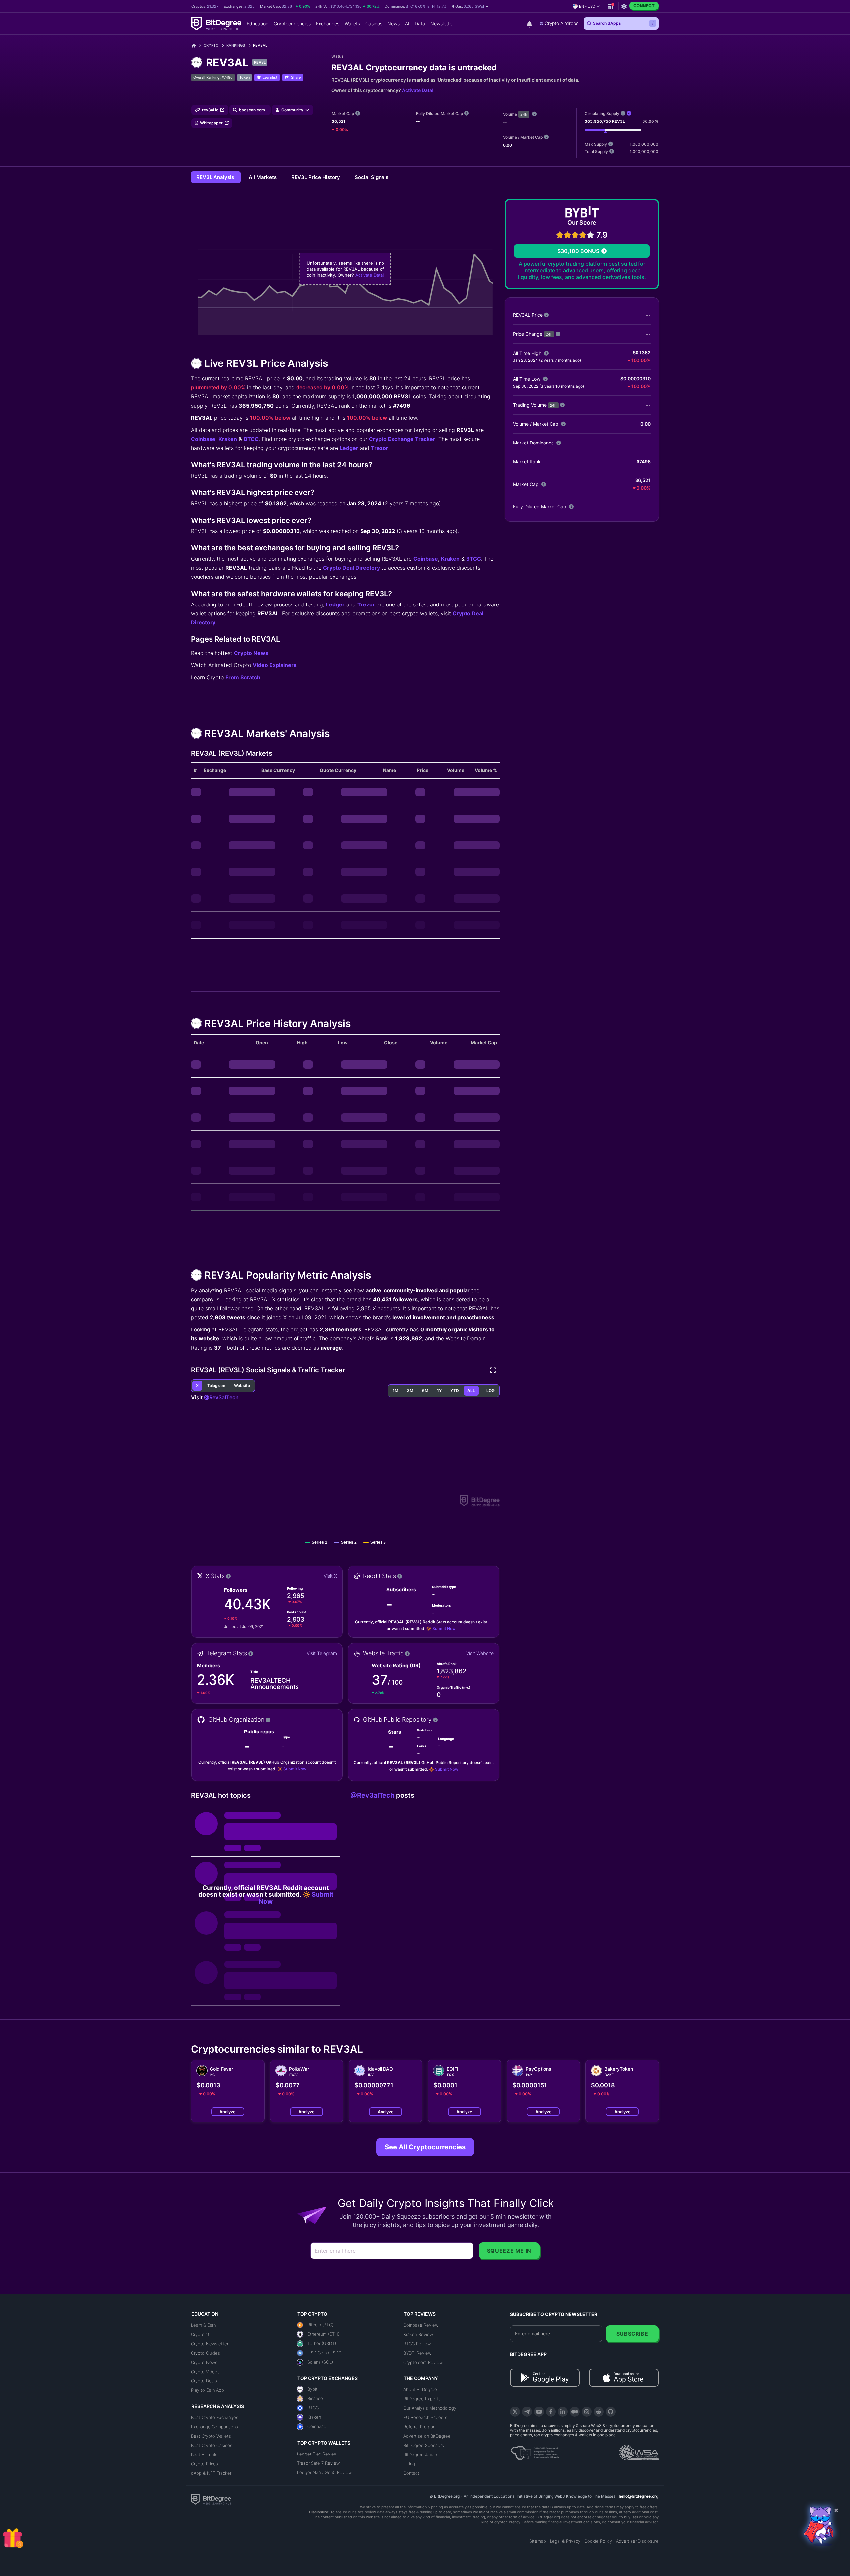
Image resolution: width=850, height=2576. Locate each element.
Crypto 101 (202, 2334)
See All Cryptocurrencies (425, 2147)
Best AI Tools (204, 2455)
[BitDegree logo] (211, 2499)
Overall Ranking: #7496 (213, 77)
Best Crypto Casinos (212, 2445)
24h (524, 114)
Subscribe (632, 2334)
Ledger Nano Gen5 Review (324, 2472)
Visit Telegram (322, 1653)
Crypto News (251, 653)
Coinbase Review (421, 2325)
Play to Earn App (208, 2390)
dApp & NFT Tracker (211, 2473)
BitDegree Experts (422, 2399)
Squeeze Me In (509, 2251)
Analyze (228, 2112)
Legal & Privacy (565, 2541)
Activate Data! (418, 90)
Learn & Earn (203, 2325)
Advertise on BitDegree (427, 2436)
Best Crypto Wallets (211, 2436)
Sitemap (538, 2541)
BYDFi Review (417, 2353)
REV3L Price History (316, 177)
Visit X (330, 1576)
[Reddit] (599, 2412)
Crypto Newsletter (210, 2344)
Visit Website (480, 1653)
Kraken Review (418, 2334)
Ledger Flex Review (317, 2454)
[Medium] (575, 2412)
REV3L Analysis (216, 177)
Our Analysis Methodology (430, 2408)
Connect (644, 6)
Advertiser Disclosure (637, 2541)
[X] (515, 2412)
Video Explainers (275, 665)
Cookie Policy (598, 2541)
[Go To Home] (196, 46)
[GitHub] (611, 2412)
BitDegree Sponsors (424, 2445)
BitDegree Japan (420, 2455)
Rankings (236, 45)
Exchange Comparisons (214, 2427)
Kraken (228, 439)
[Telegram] (527, 2412)
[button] (470, 6)
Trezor (380, 448)
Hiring (409, 2464)
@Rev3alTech (221, 1397)
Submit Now (444, 1628)
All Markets (263, 177)
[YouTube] (539, 2412)
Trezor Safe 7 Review (318, 2463)
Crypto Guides (206, 2353)
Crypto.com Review (423, 2362)
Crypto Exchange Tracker (402, 439)
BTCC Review (417, 2344)
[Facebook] (551, 2412)
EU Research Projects (425, 2417)
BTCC (251, 439)
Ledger (349, 448)
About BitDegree (420, 2389)
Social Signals (372, 177)
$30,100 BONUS (578, 251)
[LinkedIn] (563, 2412)
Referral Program (420, 2427)
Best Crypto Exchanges (215, 2417)
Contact (411, 2473)
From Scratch (243, 677)
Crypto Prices (205, 2464)
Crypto (211, 45)
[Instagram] (587, 2412)
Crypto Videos (205, 2372)
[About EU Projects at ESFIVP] (535, 2451)
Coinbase (203, 439)
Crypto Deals (204, 2381)
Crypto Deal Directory (351, 568)
